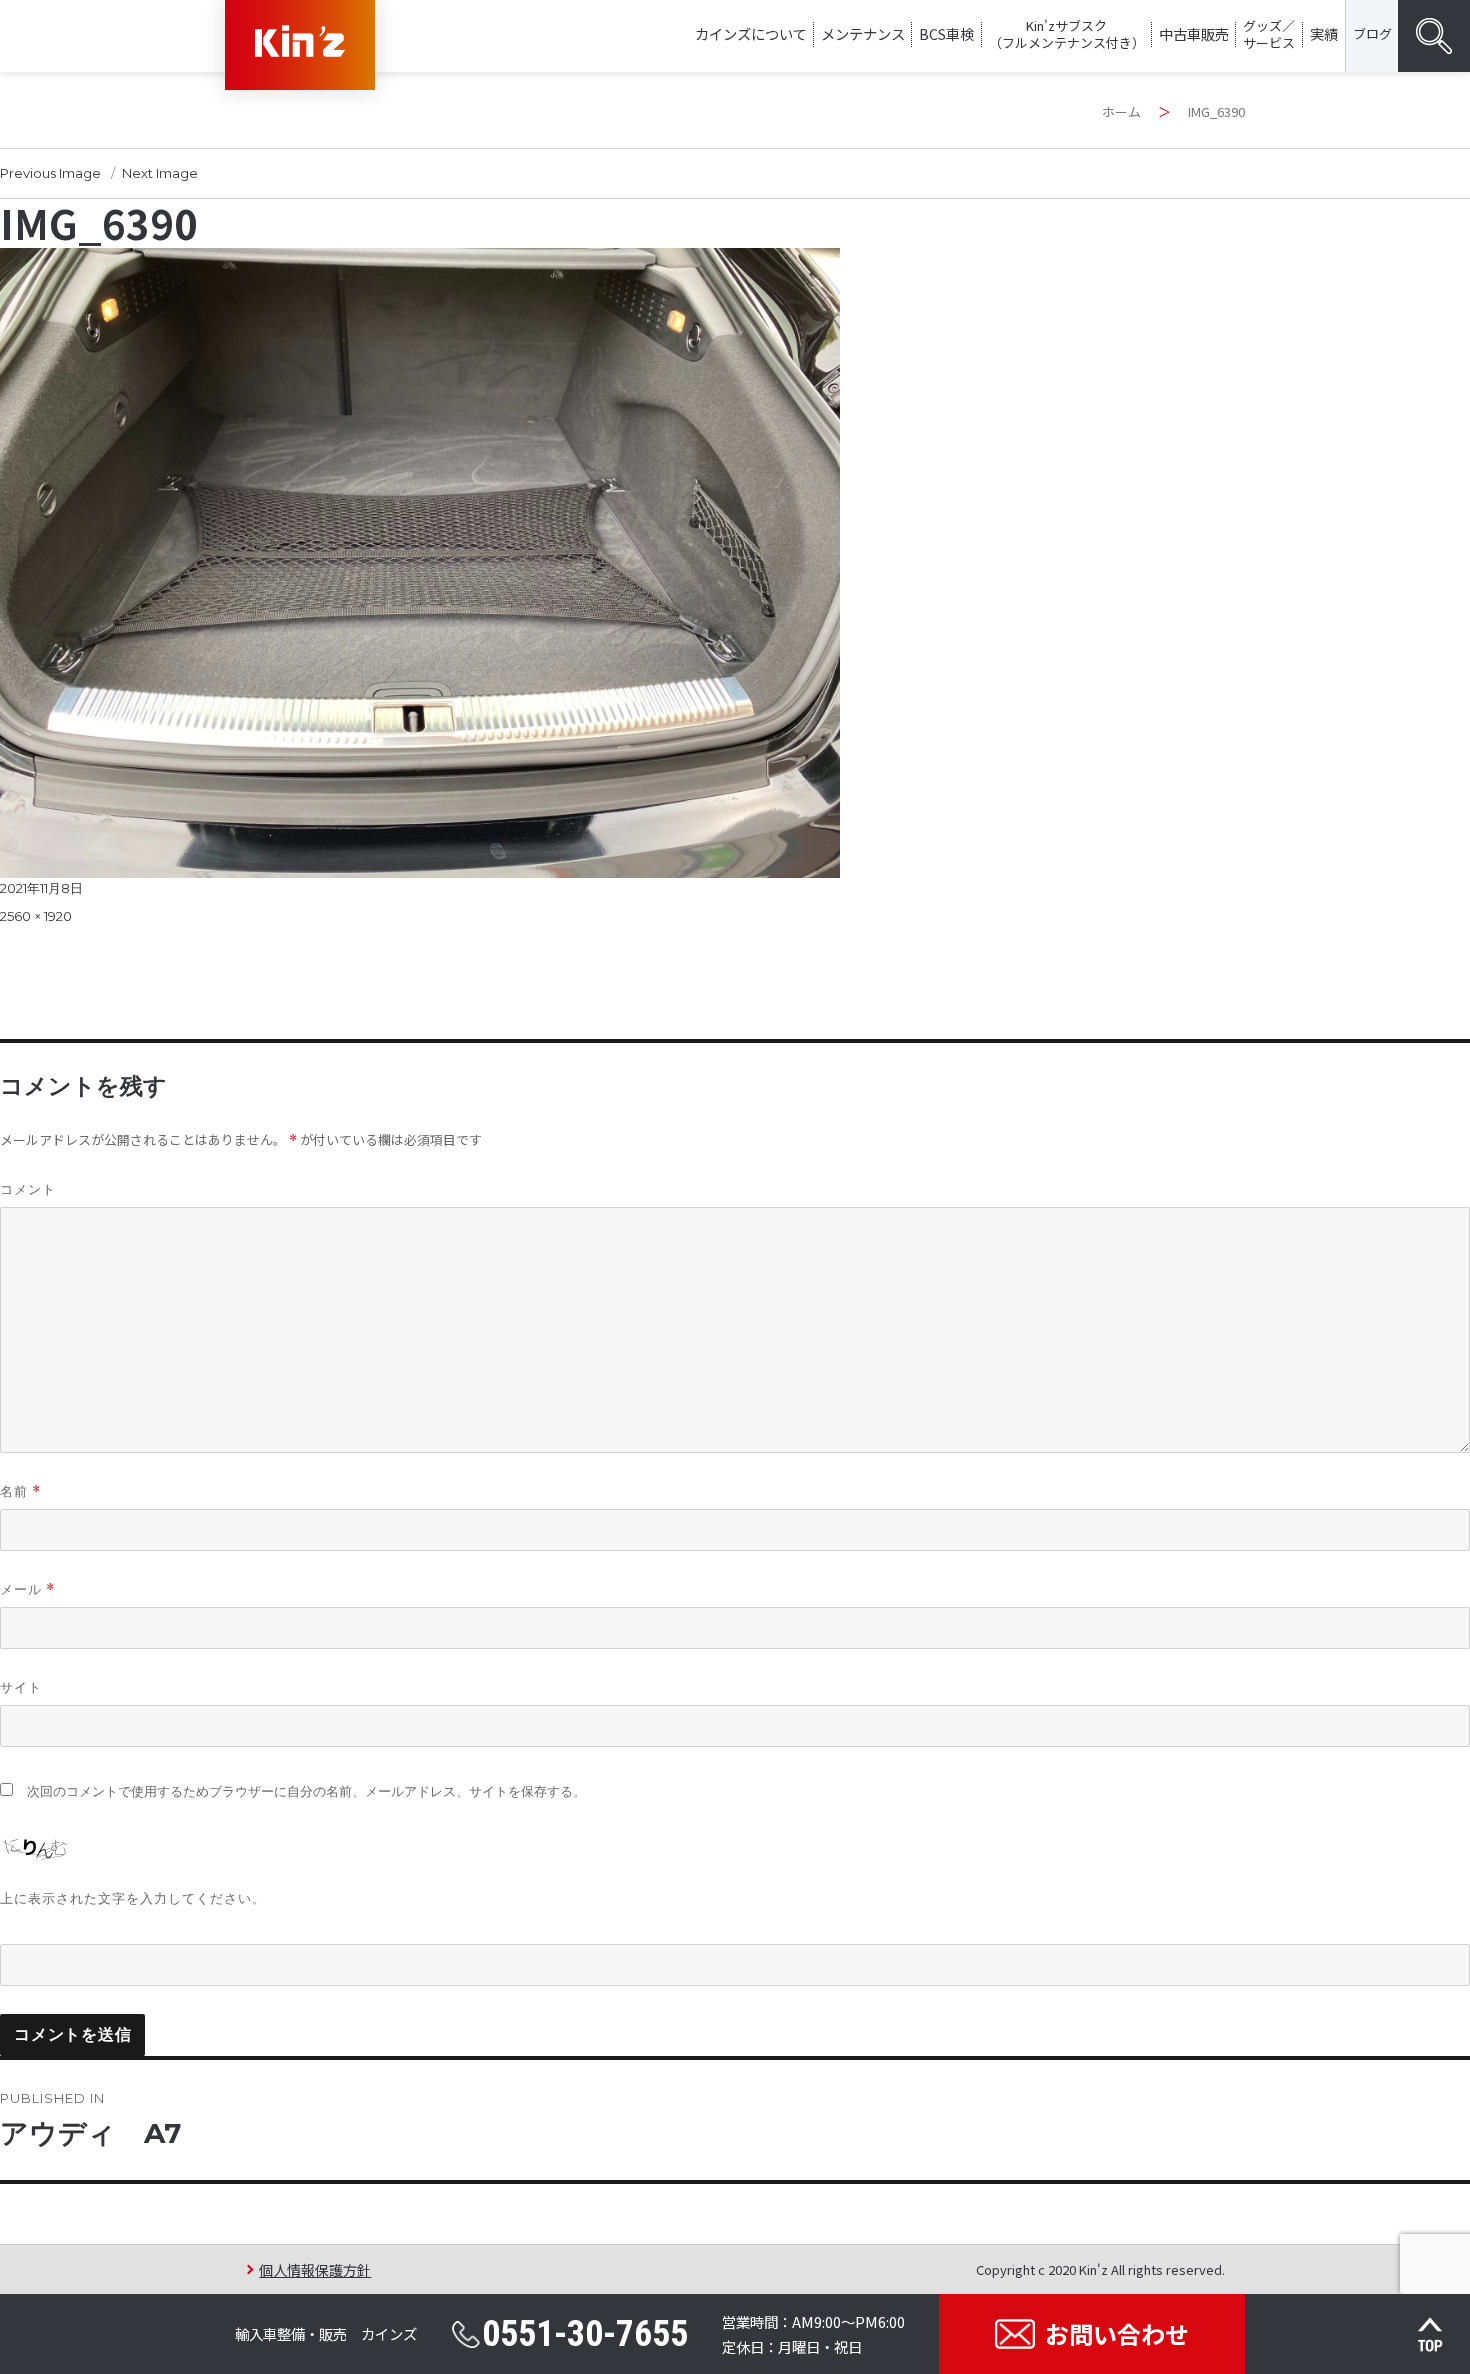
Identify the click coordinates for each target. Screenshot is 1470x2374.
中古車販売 (1194, 33)
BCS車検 (946, 33)
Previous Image (50, 173)
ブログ (1372, 33)
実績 (1324, 33)
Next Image (160, 173)
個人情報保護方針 (315, 2269)
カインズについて (751, 33)
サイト (21, 1687)
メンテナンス (863, 33)
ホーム (1121, 111)
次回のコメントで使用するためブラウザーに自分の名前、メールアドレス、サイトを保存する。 (306, 1791)
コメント (28, 1189)
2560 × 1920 (36, 916)
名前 (20, 1491)
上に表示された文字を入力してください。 (133, 1898)
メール (27, 1589)
